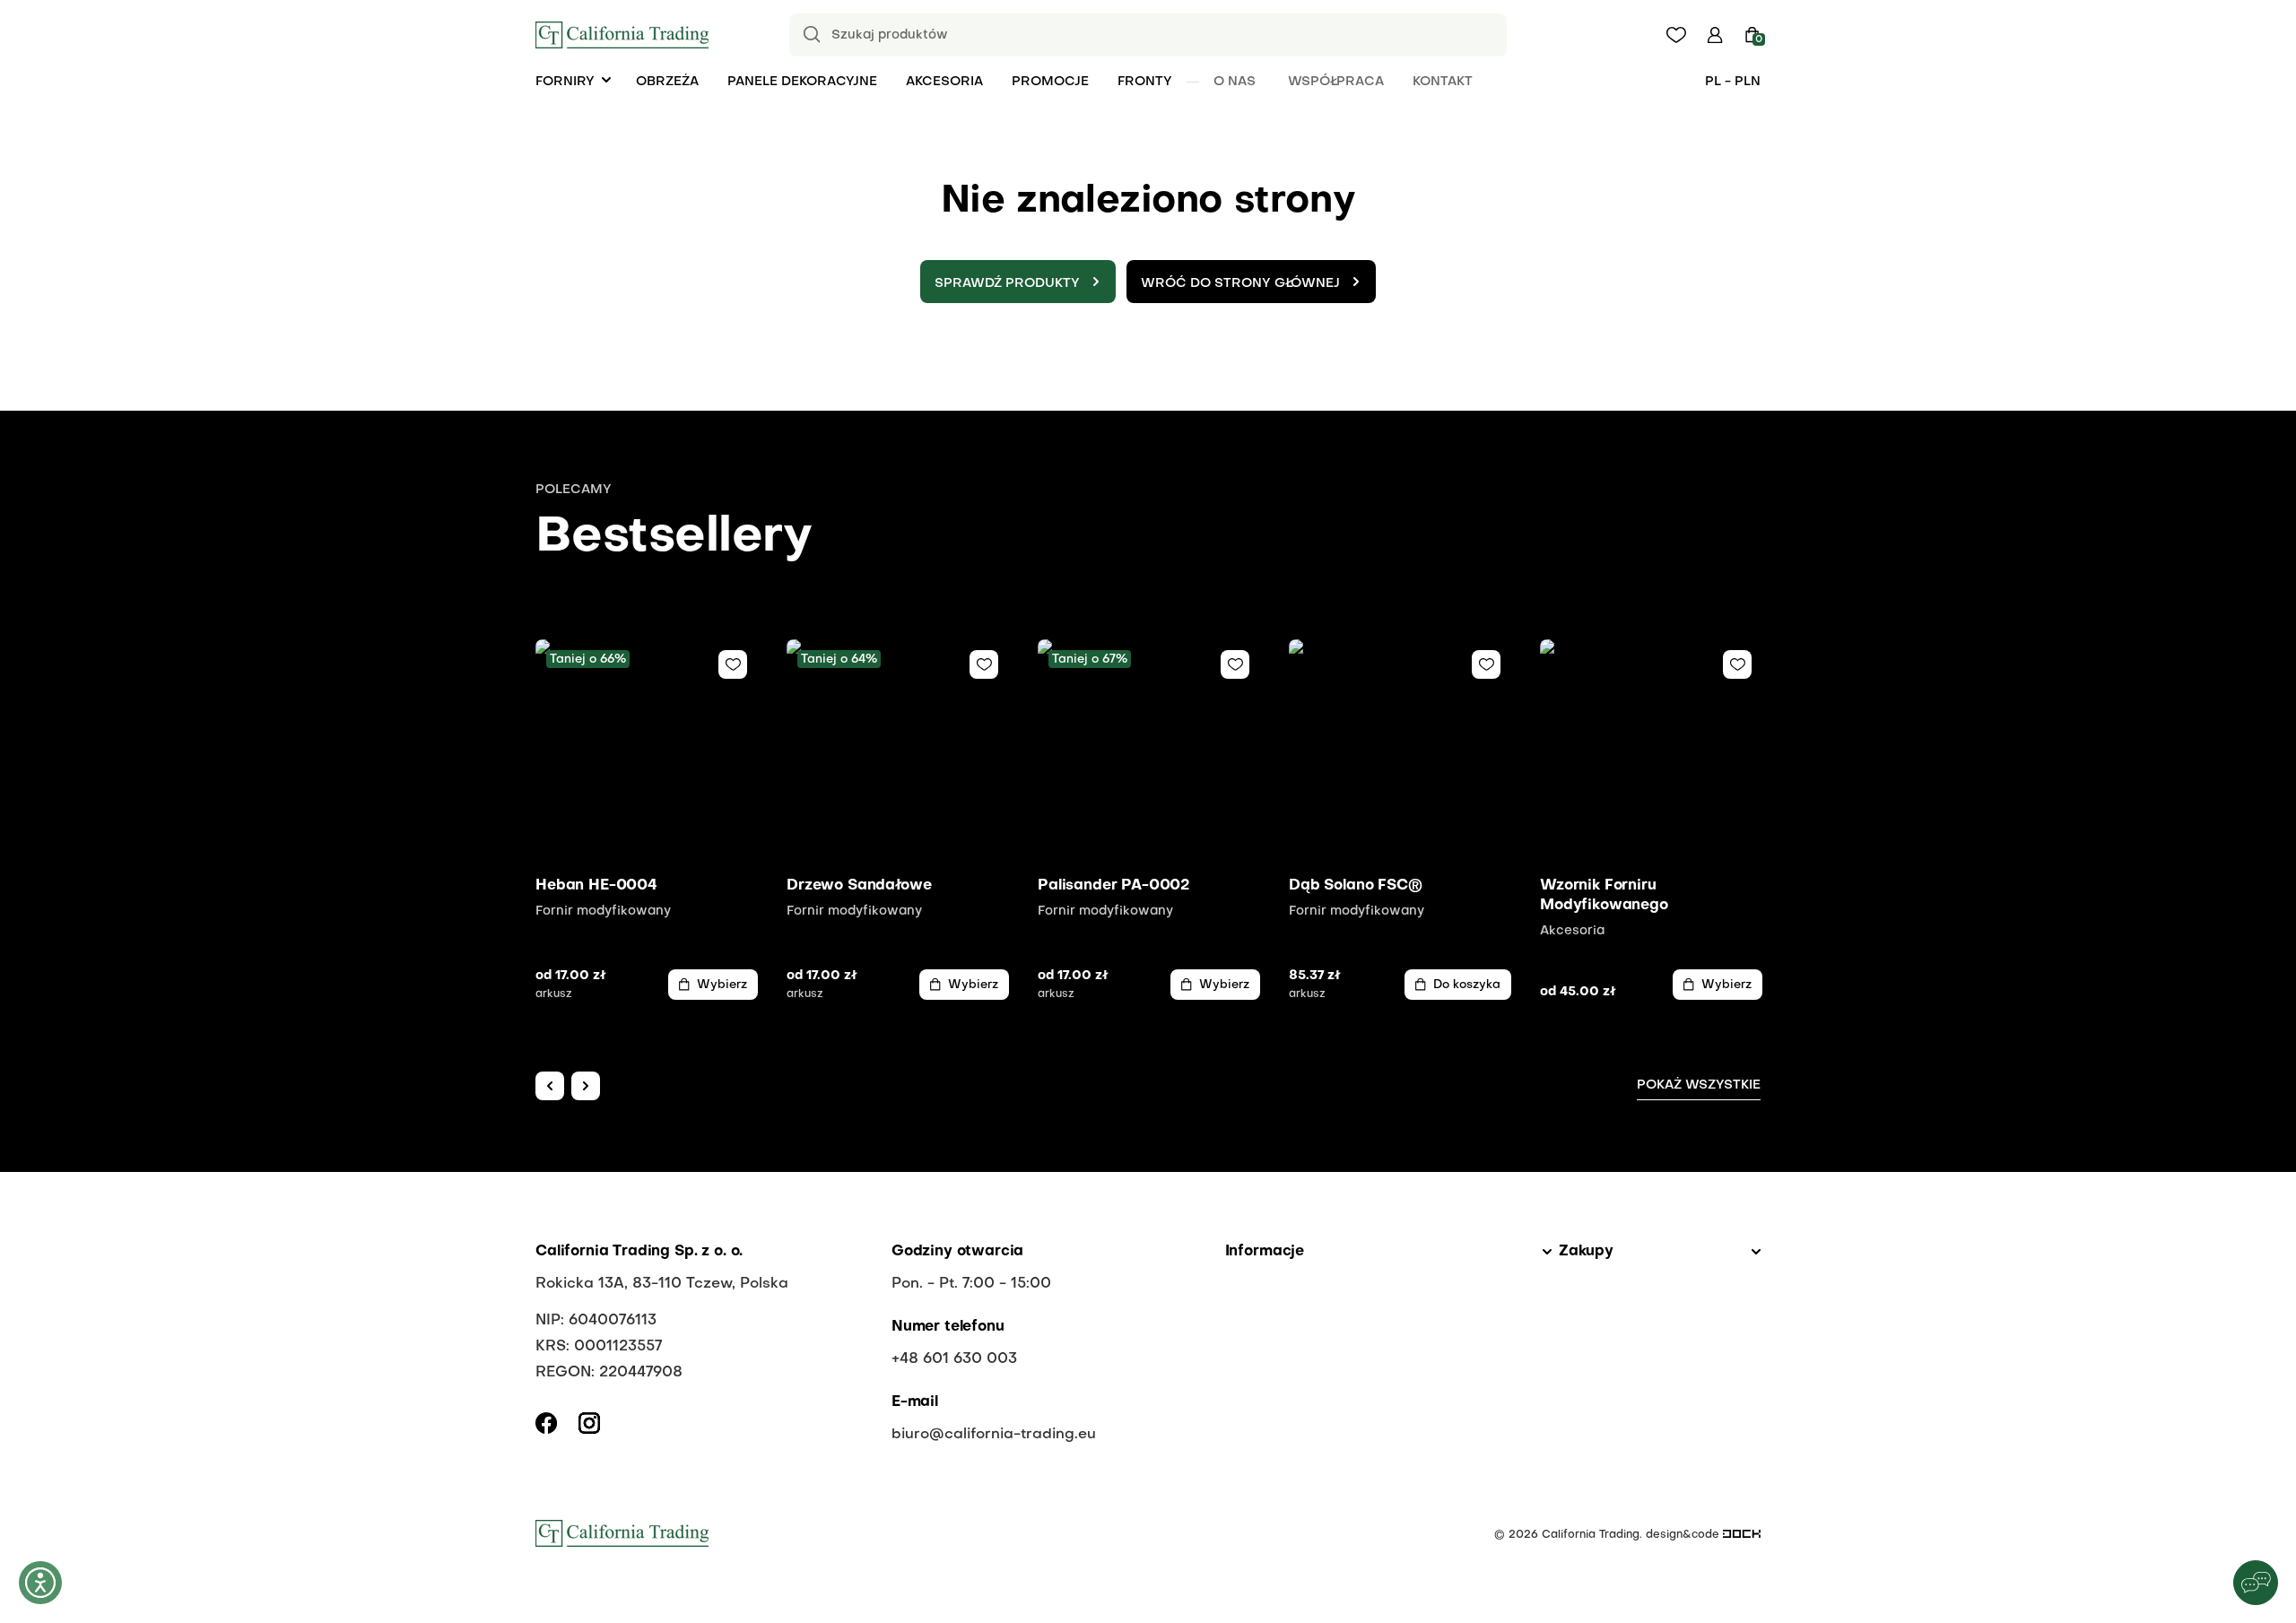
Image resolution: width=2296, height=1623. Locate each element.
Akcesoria (944, 82)
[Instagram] (589, 1423)
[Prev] (550, 1086)
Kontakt (1443, 82)
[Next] (586, 1086)
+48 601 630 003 (954, 1359)
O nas (1235, 82)
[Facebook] (546, 1423)
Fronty (1145, 82)
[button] (1715, 35)
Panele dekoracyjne (802, 82)
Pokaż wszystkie (1699, 1085)
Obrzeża (667, 82)
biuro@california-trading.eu (994, 1435)
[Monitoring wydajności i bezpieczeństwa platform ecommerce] (1742, 1535)
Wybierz (722, 985)
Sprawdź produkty (1007, 283)
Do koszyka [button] (1467, 985)
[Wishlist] (733, 664)
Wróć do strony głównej (1240, 283)
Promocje (1050, 82)
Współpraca (1336, 82)
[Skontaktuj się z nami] (2256, 1583)
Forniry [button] (565, 82)
